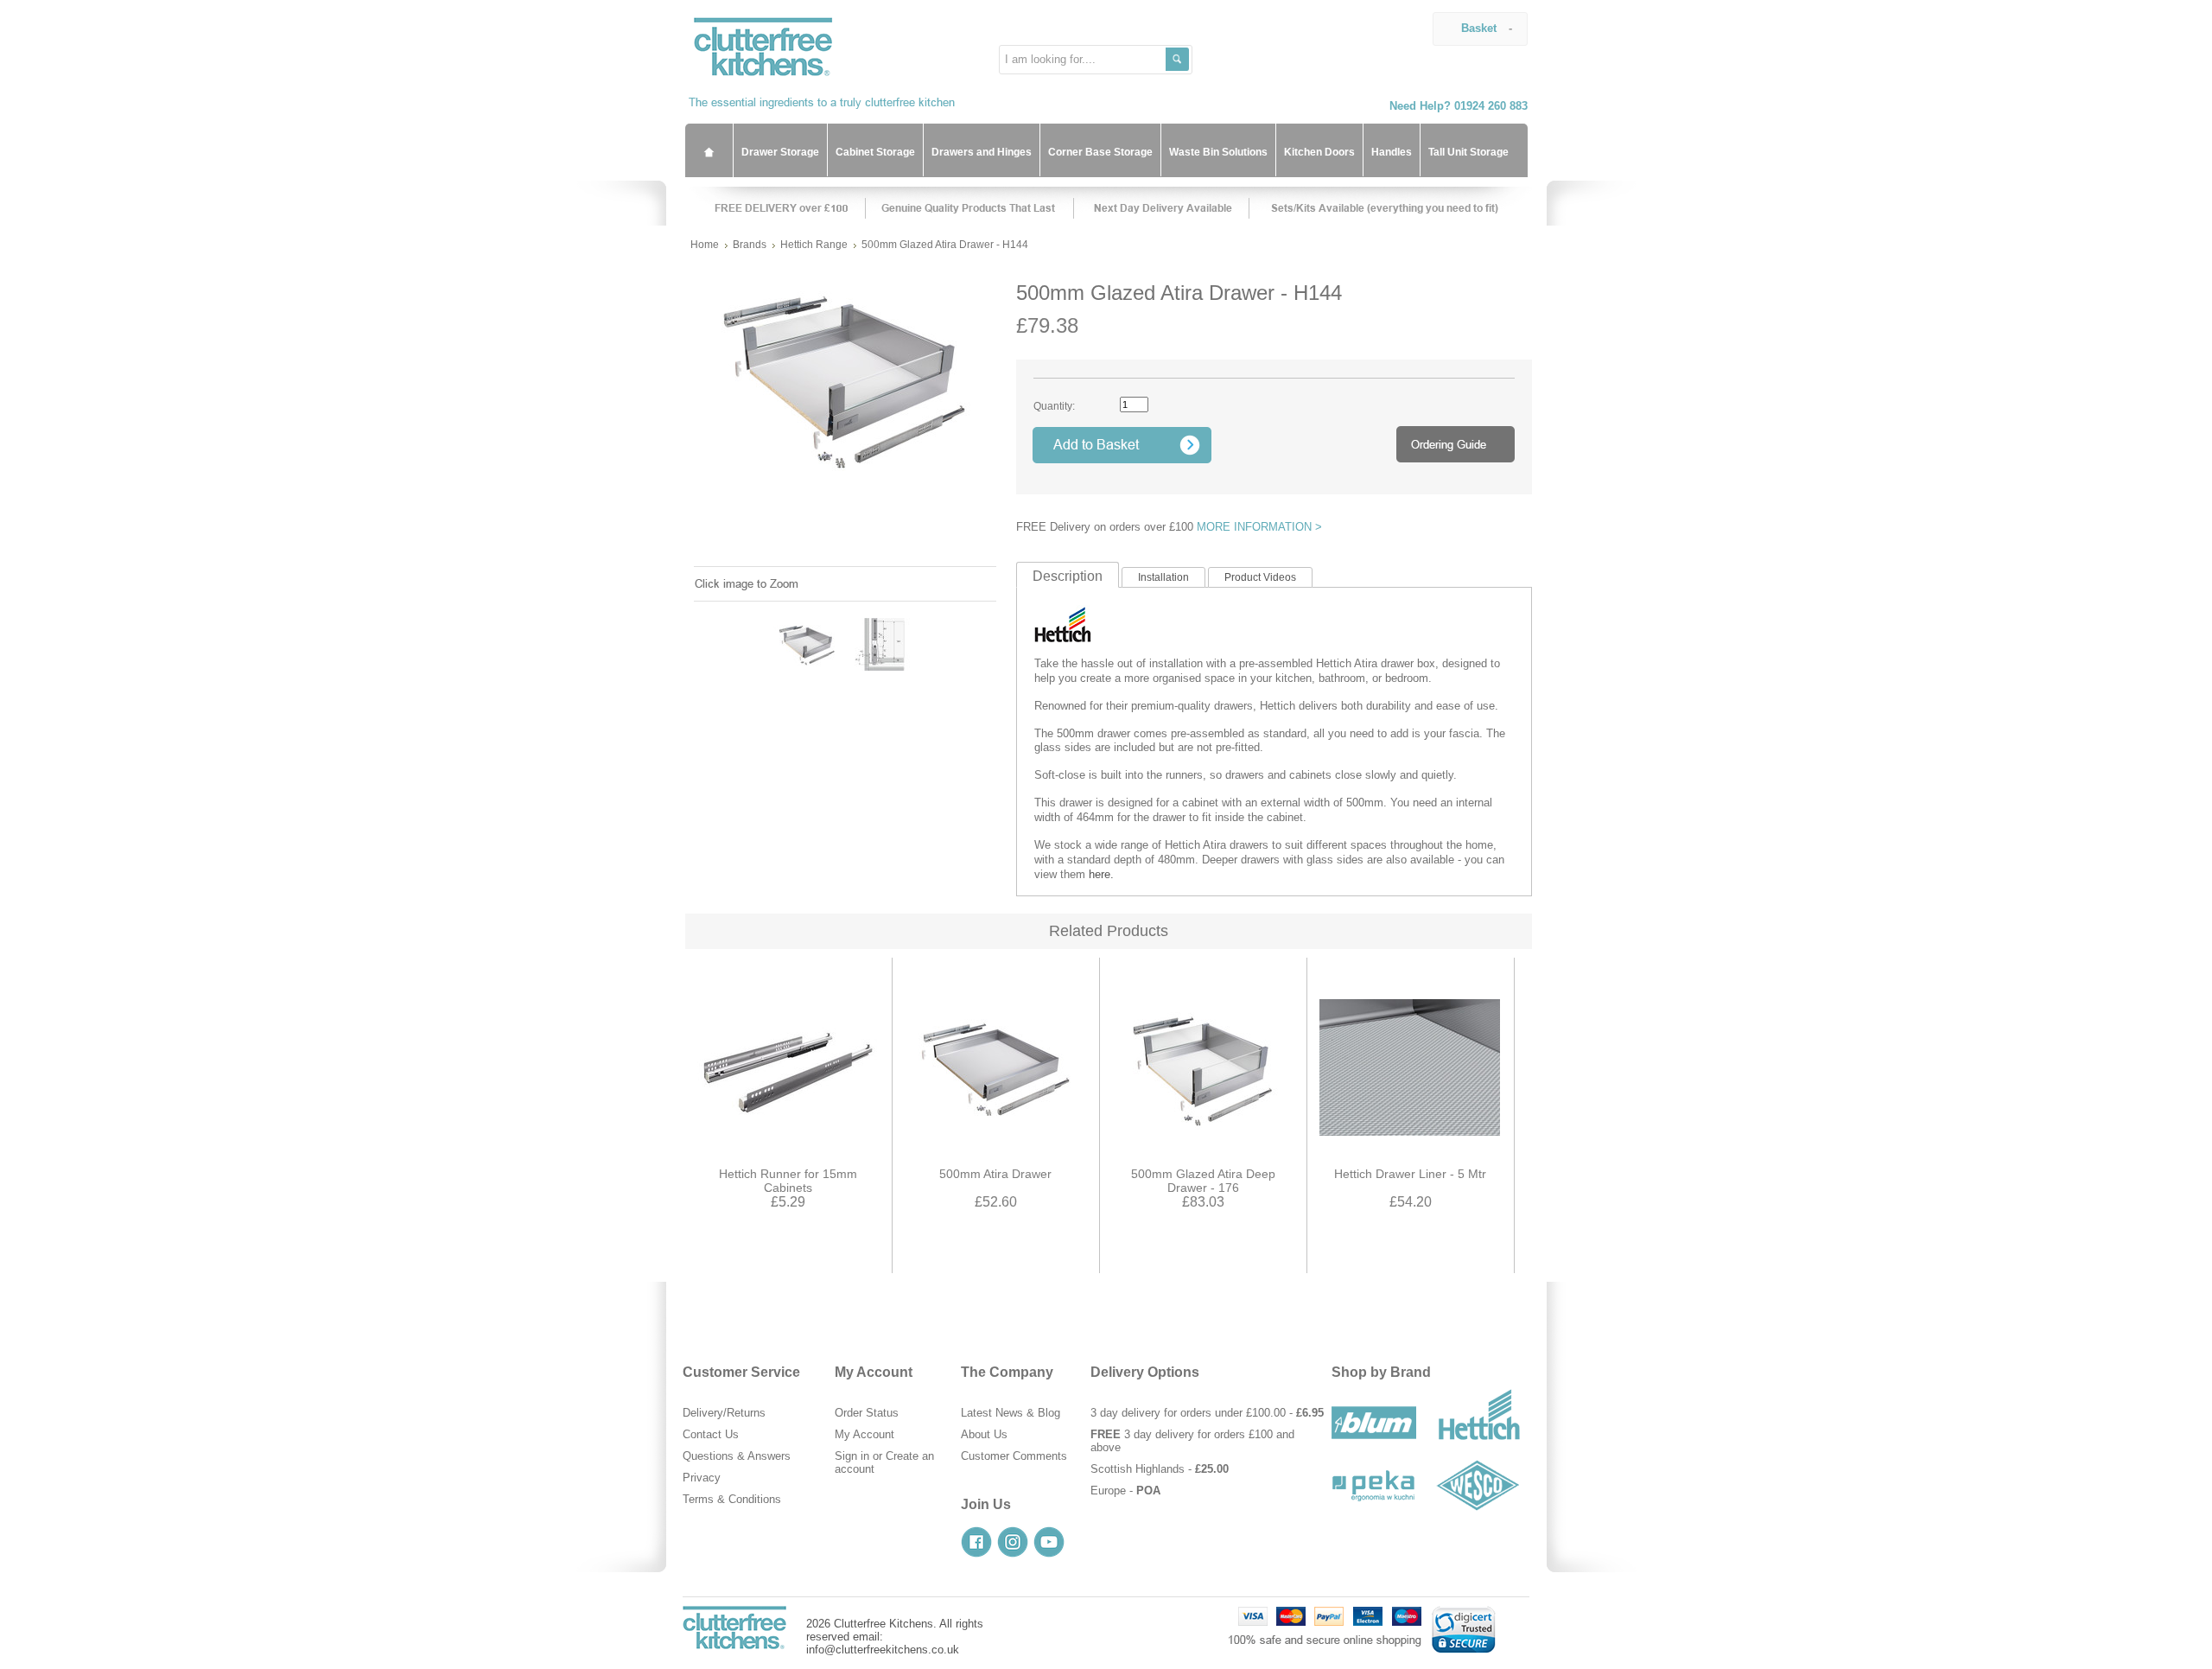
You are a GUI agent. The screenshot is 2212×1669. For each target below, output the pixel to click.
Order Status (867, 1413)
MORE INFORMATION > (1259, 527)
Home (705, 245)
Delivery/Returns (724, 1413)
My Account (864, 1434)
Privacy (702, 1478)
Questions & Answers (737, 1456)
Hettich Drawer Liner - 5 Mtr (1410, 1174)
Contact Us (711, 1434)
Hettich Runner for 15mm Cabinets (788, 1181)
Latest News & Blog (1011, 1413)
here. (1101, 874)
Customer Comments (1014, 1456)
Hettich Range (814, 245)
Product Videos (1260, 577)
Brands (750, 245)
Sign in (852, 1456)
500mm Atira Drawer (995, 1174)
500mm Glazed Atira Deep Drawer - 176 (1203, 1181)
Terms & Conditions (732, 1499)
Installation (1163, 577)
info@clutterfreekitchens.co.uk (883, 1650)
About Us (984, 1434)
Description (1068, 576)
